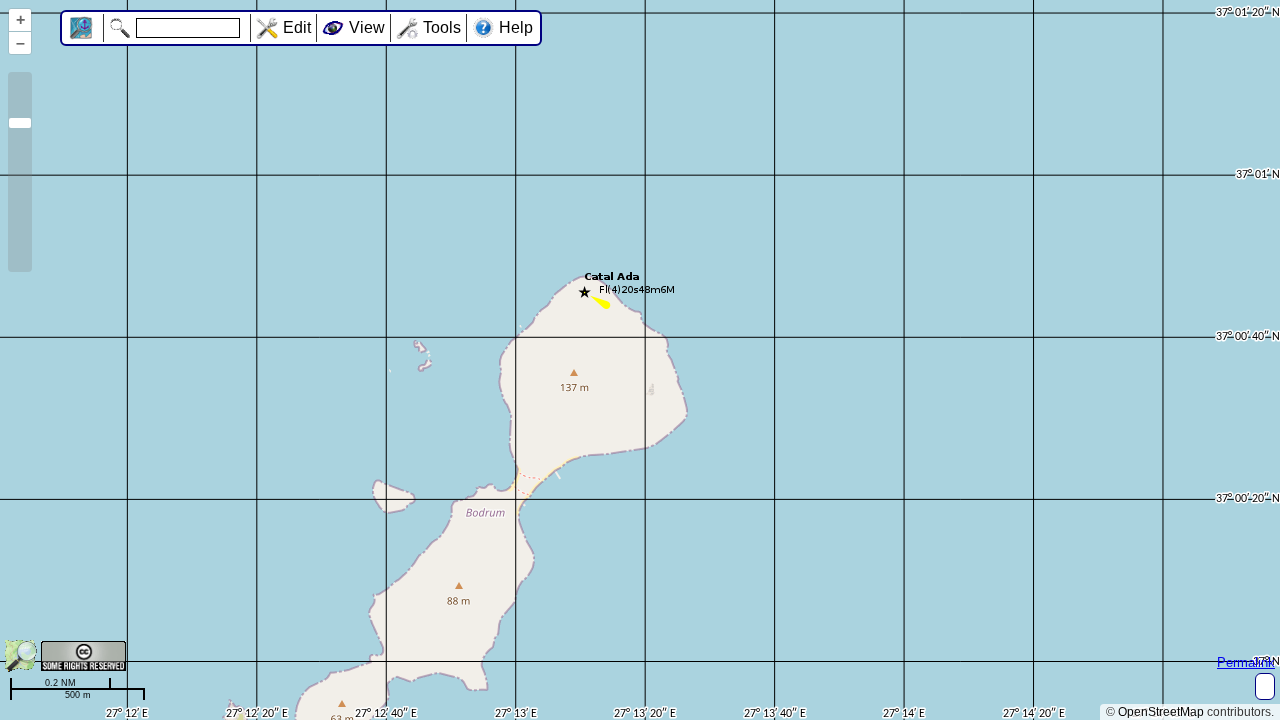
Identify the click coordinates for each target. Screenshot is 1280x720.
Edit (297, 27)
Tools (442, 27)
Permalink (1246, 662)
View (367, 27)
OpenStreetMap (1161, 712)
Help (516, 27)
